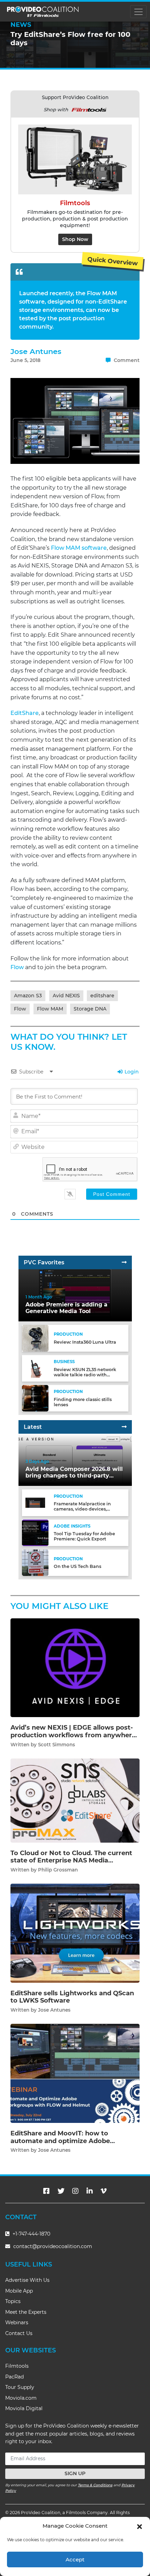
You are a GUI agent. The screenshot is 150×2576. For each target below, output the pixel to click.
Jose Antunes (36, 351)
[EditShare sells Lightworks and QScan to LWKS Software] (75, 1933)
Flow (17, 967)
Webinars (17, 2323)
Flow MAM (50, 1009)
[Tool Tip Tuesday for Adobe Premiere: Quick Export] (35, 1532)
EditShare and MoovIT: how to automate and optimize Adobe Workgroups (60, 2141)
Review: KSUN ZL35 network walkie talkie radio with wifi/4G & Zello (85, 1375)
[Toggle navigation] (138, 12)
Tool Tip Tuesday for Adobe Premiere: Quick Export (84, 1536)
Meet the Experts (26, 2312)
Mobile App (19, 2291)
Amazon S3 (28, 996)
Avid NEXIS (66, 996)
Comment (126, 360)
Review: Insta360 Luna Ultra (85, 1342)
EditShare (25, 713)
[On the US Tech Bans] (35, 1563)
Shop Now (75, 239)
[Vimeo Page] (104, 2191)
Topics (13, 2301)
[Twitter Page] (61, 2191)
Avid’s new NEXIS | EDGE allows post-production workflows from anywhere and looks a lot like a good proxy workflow (73, 1739)
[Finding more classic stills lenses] (35, 1398)
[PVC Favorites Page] (124, 1262)
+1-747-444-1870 (31, 2234)
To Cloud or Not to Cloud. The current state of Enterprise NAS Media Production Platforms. (71, 1861)
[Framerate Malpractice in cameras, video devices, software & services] (35, 1502)
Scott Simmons (57, 1745)
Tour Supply (20, 2387)
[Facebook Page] (46, 2191)
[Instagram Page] (75, 2191)
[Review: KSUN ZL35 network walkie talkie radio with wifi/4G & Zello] (35, 1368)
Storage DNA (90, 1009)
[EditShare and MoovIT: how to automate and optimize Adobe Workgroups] (75, 2073)
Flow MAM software (79, 548)
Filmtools (17, 2366)
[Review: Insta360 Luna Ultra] (35, 1338)
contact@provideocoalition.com (53, 2246)
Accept (75, 2559)
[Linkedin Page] (90, 2191)
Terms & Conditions (95, 2485)
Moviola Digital (24, 2408)
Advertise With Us (27, 2280)
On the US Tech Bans (77, 1566)
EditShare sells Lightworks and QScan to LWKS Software (72, 1997)
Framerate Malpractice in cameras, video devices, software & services (82, 1509)
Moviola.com (21, 2398)
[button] (140, 2526)
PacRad (14, 2377)
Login (131, 1072)
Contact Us (19, 2333)
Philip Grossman (58, 1870)
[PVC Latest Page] (124, 1427)
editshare (102, 996)
